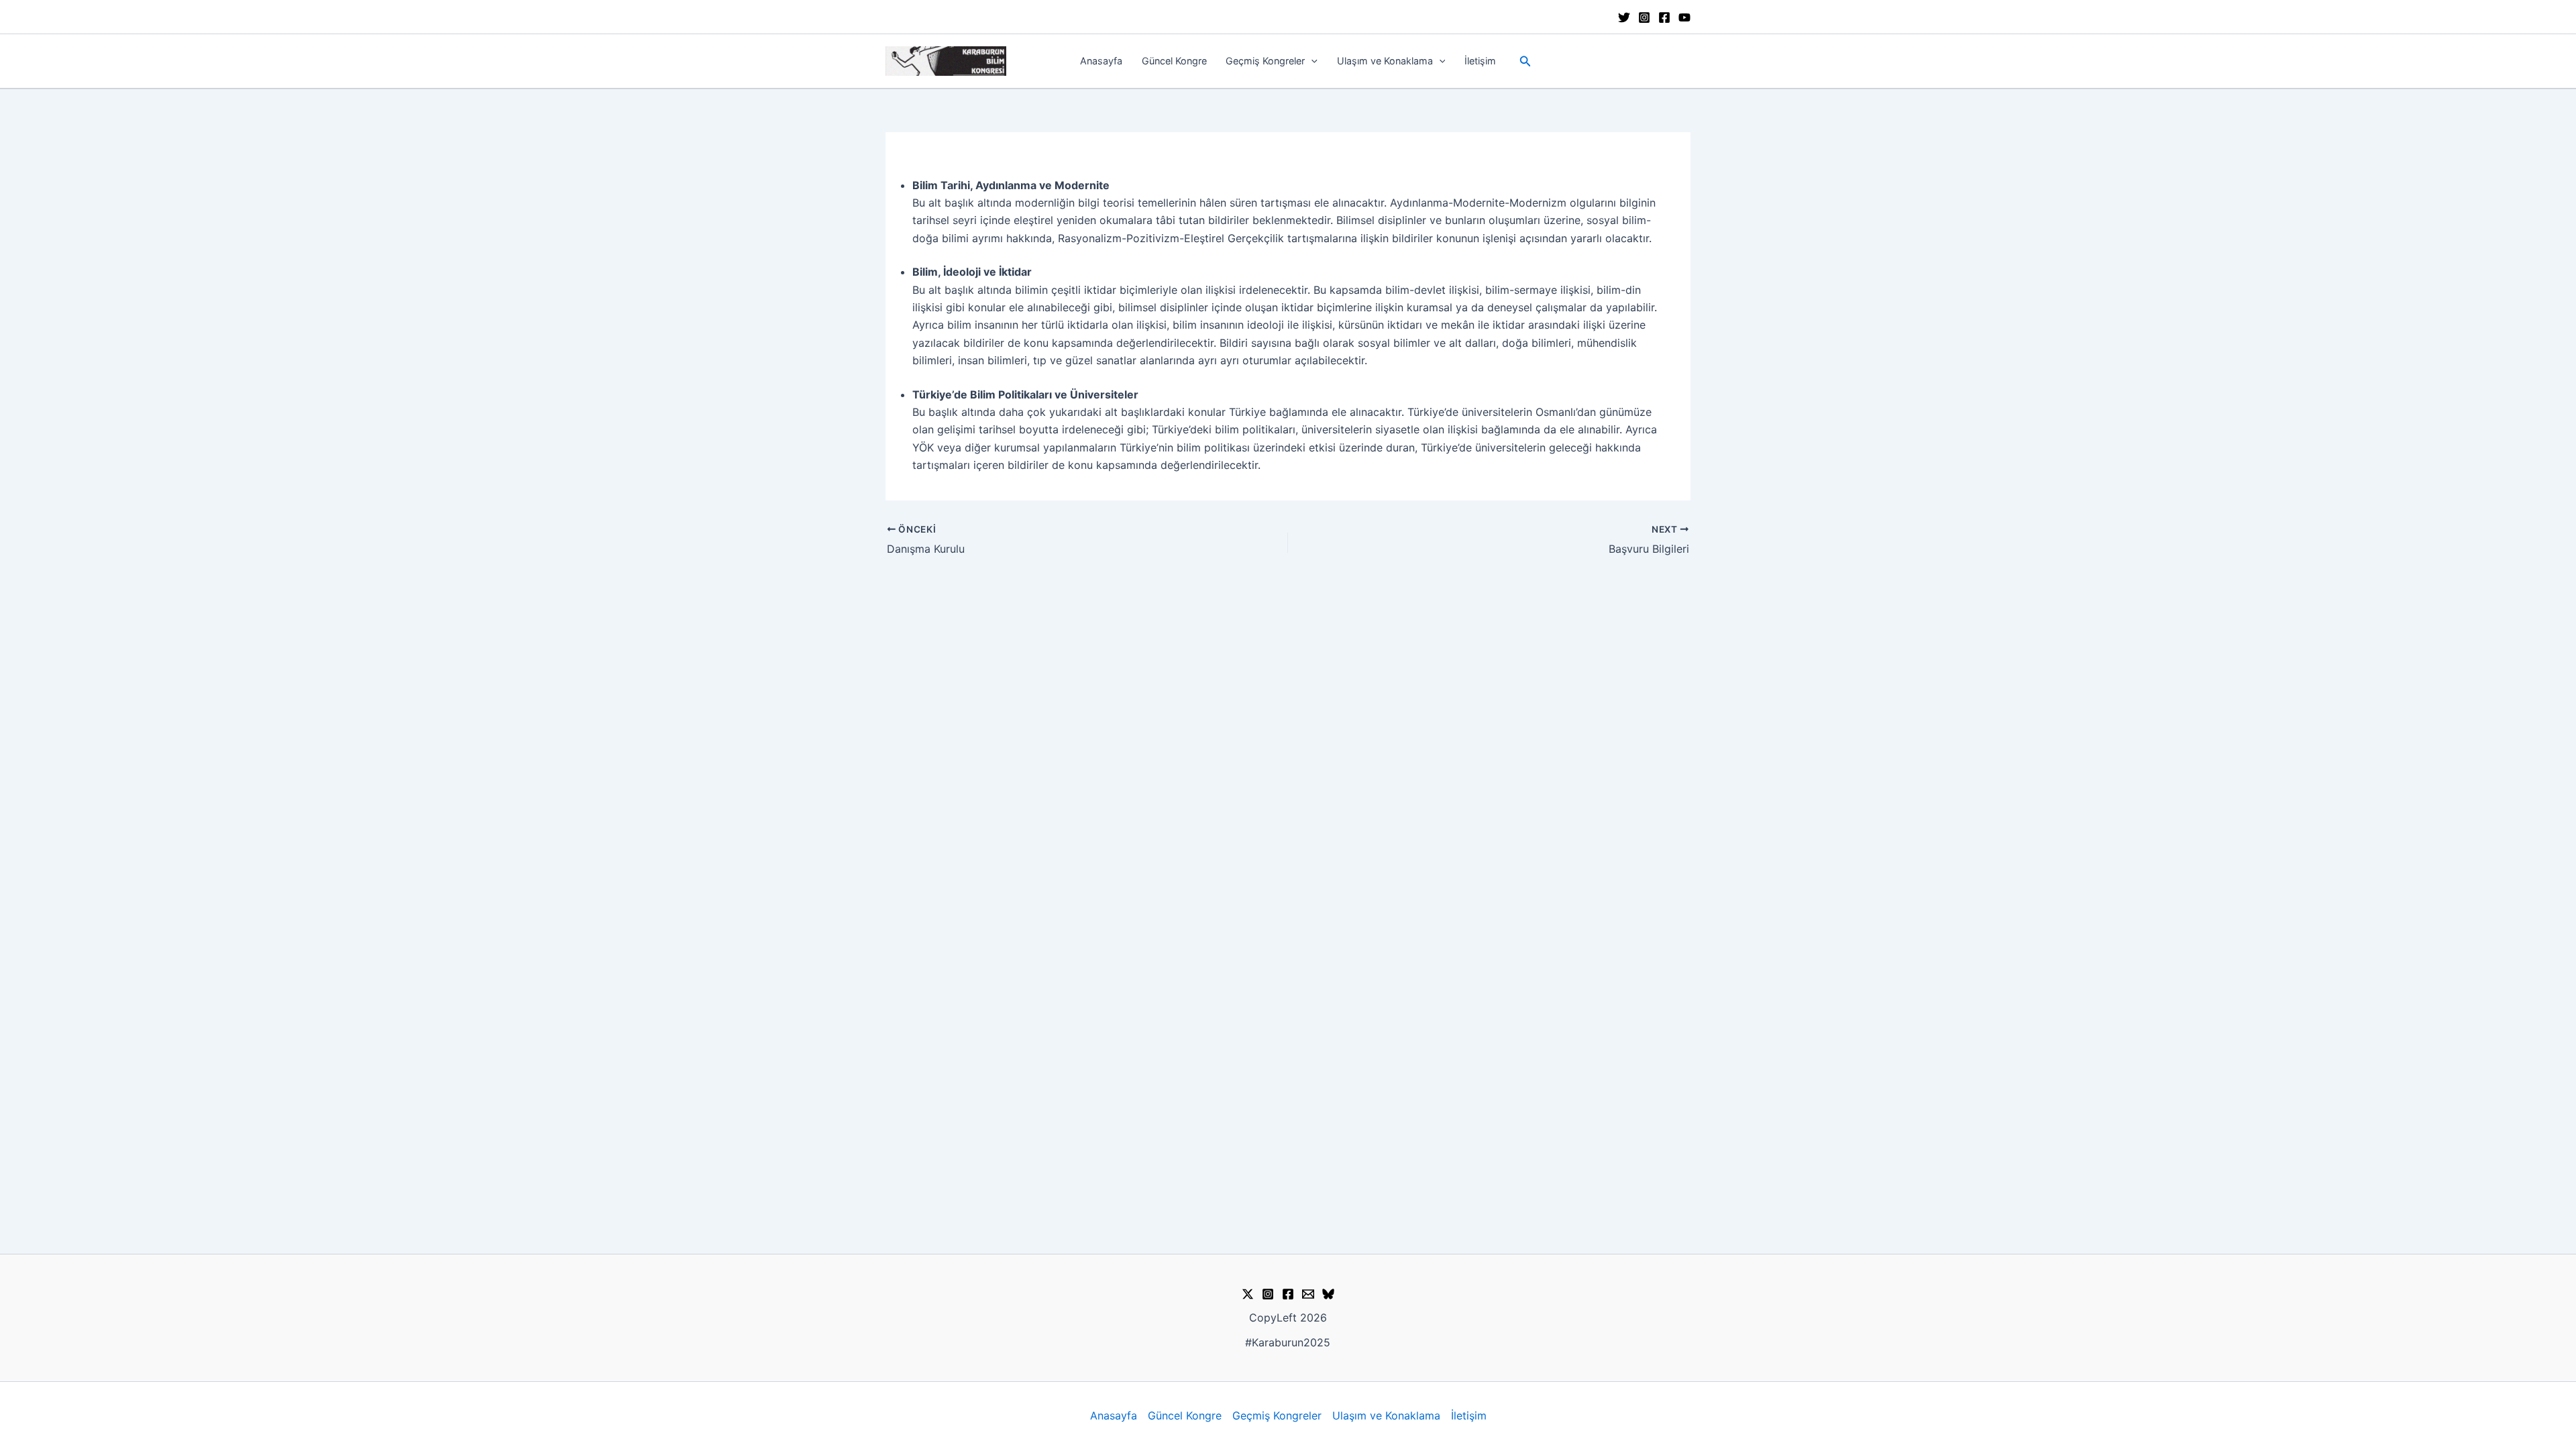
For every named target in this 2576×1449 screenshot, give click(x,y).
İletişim (1480, 61)
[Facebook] (1664, 17)
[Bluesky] (1328, 1294)
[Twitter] (1624, 17)
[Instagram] (1644, 17)
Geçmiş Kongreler (1265, 61)
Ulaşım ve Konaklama (1385, 61)
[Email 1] (1308, 1294)
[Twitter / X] (1248, 1294)
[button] (1311, 61)
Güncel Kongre (1174, 61)
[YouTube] (1684, 17)
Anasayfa (1101, 61)
